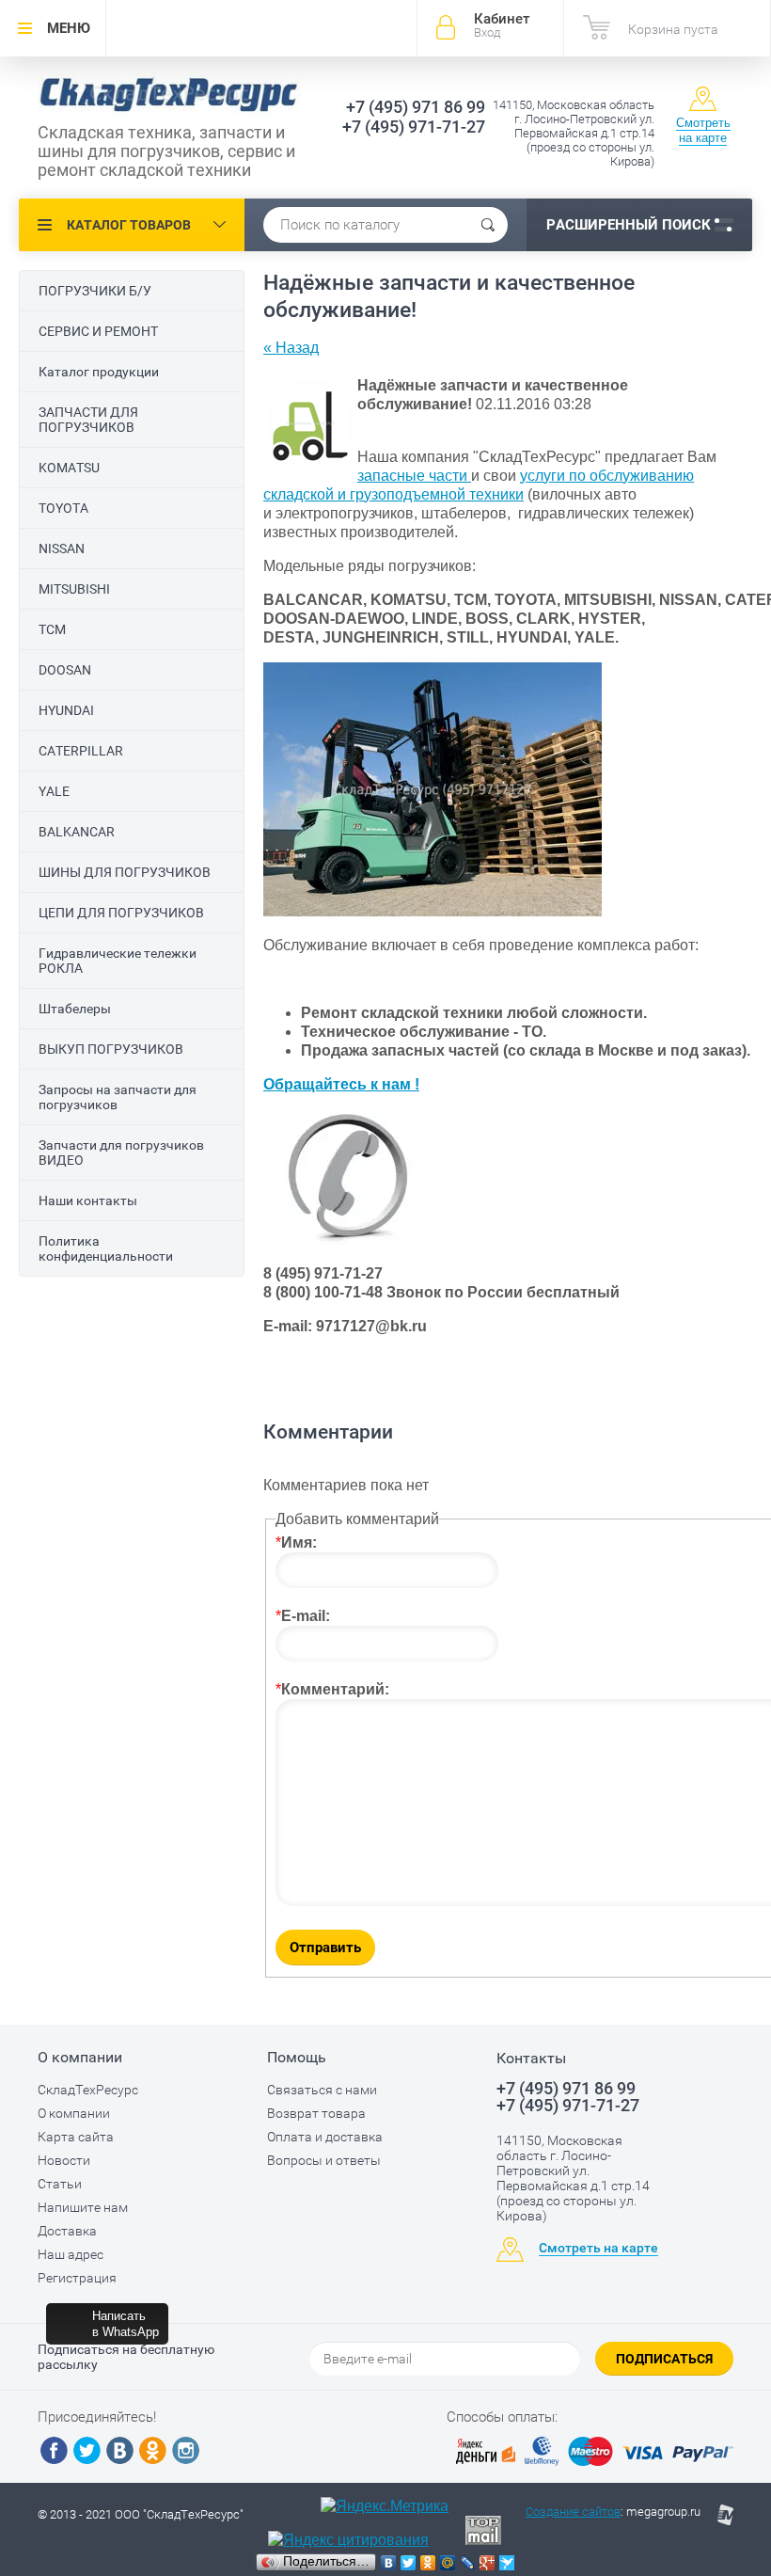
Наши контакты (88, 1201)
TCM (52, 629)
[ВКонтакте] (389, 2563)
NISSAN (62, 549)
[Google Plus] (488, 2563)
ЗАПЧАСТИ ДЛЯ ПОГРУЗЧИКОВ (88, 420)
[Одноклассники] (428, 2563)
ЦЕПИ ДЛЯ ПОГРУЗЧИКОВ (121, 913)
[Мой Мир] (448, 2563)
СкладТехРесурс (88, 2090)
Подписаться (664, 2359)
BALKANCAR (77, 832)
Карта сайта (76, 2137)
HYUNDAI (66, 710)
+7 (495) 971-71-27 (414, 127)
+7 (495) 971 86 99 (416, 107)
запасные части (414, 476)
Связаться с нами (322, 2090)
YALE (54, 791)
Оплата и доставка (325, 2137)
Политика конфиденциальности (106, 1248)
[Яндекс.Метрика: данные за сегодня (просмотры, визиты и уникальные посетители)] (385, 2506)
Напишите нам (83, 2207)
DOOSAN (65, 670)
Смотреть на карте (703, 130)
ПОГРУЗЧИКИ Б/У (95, 291)
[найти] (488, 225)
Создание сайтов (573, 2512)
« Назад (291, 348)
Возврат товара (316, 2113)
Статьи (60, 2184)
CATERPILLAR (81, 751)
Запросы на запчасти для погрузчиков (118, 1097)
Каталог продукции (99, 372)
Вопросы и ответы (324, 2160)
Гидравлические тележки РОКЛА (118, 961)
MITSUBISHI (74, 589)
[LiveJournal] (468, 2563)
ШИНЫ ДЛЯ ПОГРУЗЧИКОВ (125, 872)
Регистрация (77, 2278)
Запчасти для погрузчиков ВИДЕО (121, 1153)
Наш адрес (71, 2254)
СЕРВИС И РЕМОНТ (98, 331)
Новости (64, 2160)
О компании (74, 2113)
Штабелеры (75, 1009)
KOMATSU (69, 468)
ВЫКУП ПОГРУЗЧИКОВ (111, 1049)
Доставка (67, 2231)
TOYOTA (63, 508)
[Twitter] (409, 2563)
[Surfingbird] (507, 2563)
